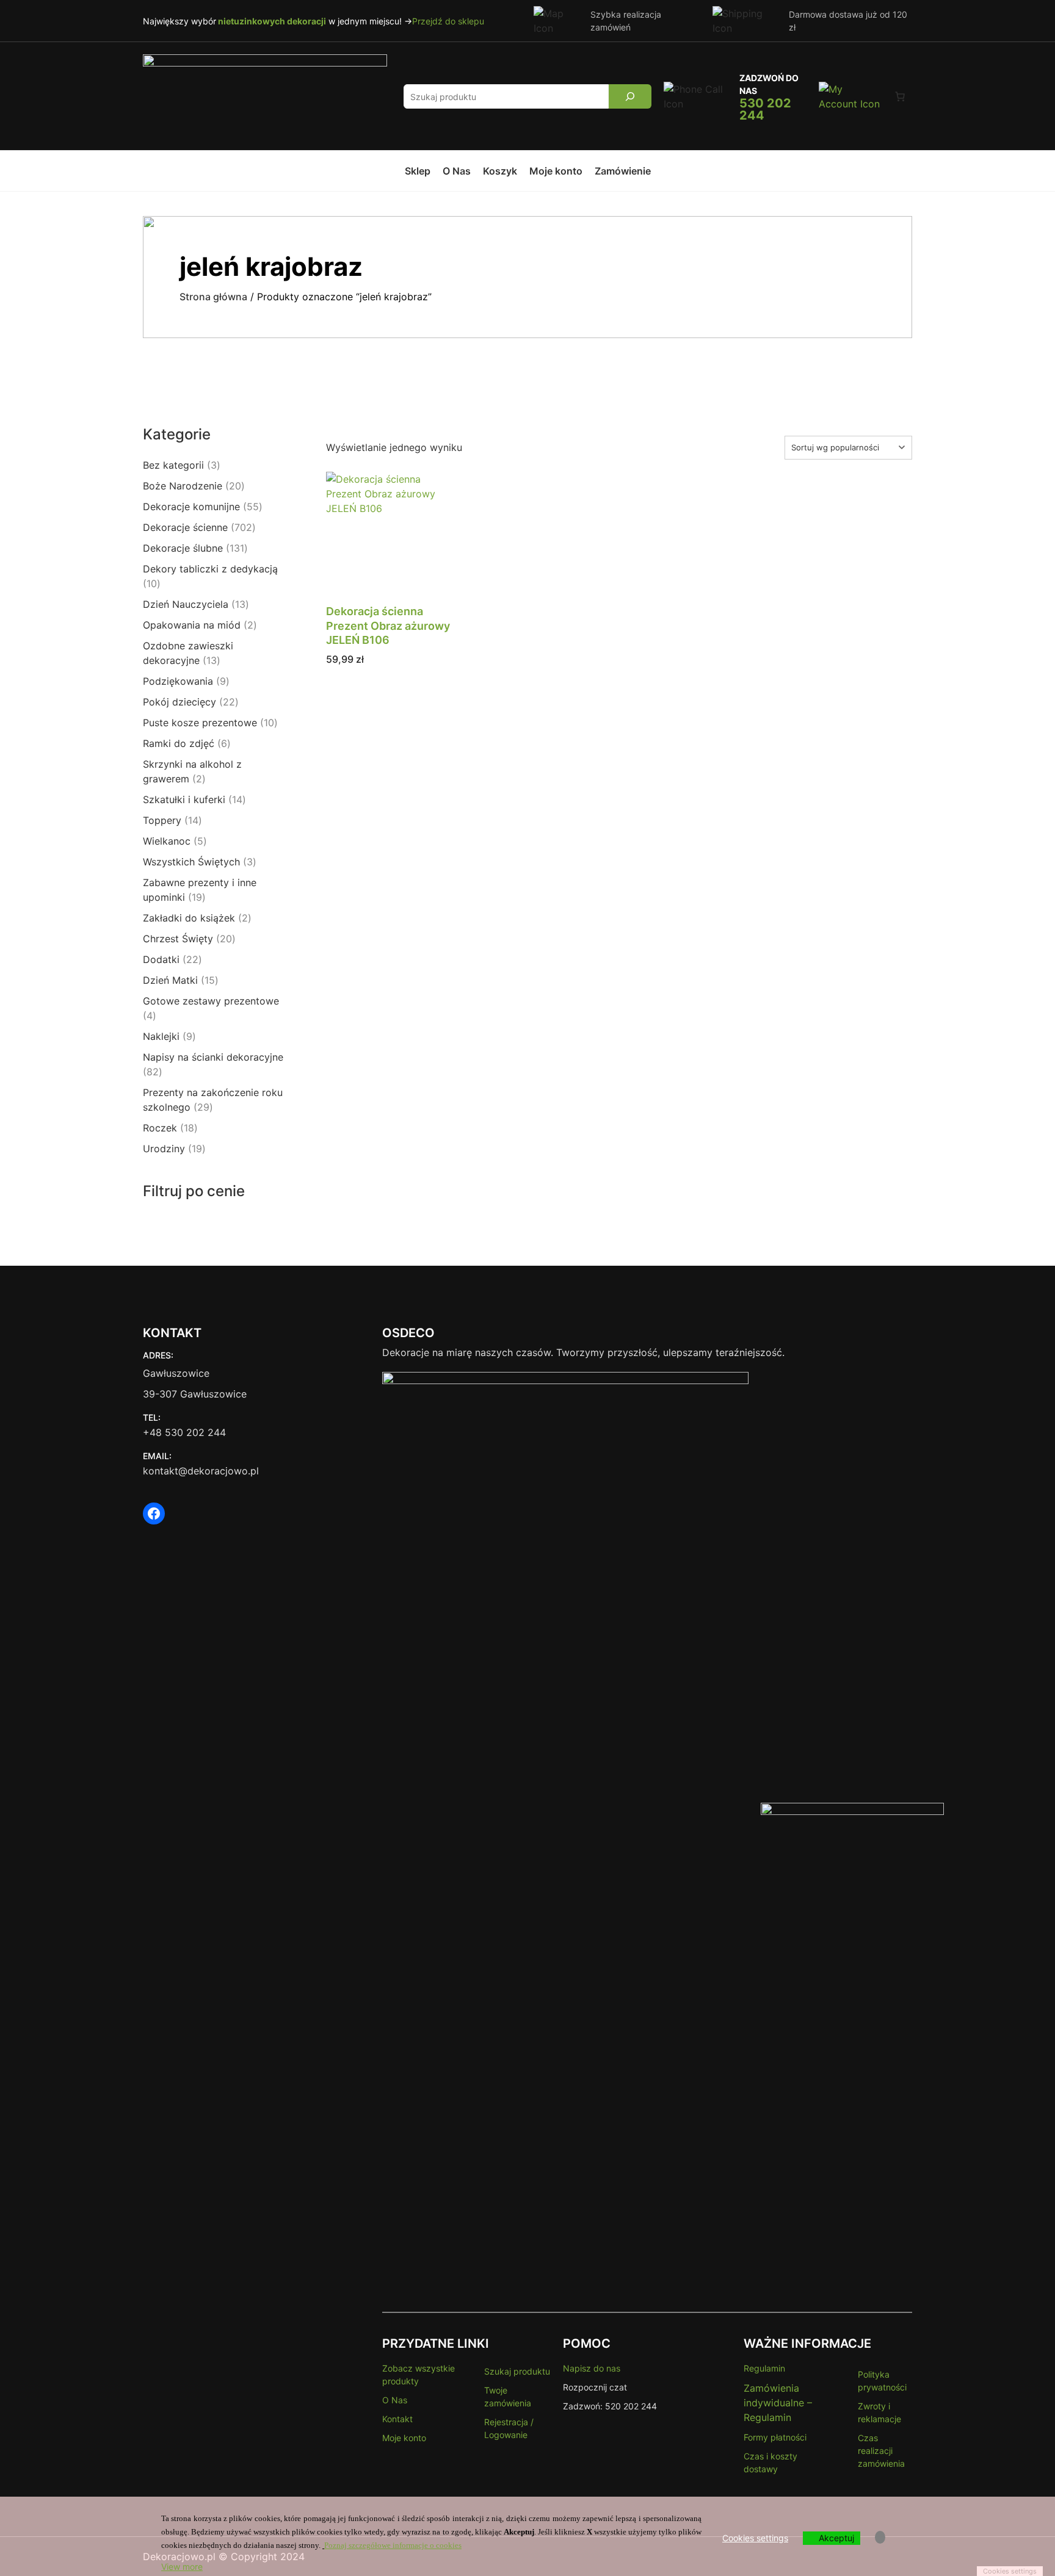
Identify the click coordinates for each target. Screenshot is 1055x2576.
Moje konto (404, 2438)
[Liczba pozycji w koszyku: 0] (900, 96)
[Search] (630, 96)
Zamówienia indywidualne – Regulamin (778, 2403)
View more (182, 2567)
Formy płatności (775, 2437)
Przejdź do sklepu (448, 21)
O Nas (395, 2400)
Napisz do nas (592, 2368)
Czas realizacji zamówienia (881, 2451)
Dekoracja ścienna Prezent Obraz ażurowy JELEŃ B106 (388, 626)
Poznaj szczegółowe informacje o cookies (393, 2545)
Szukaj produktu (517, 2371)
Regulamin (764, 2368)
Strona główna (213, 297)
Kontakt (397, 2419)
